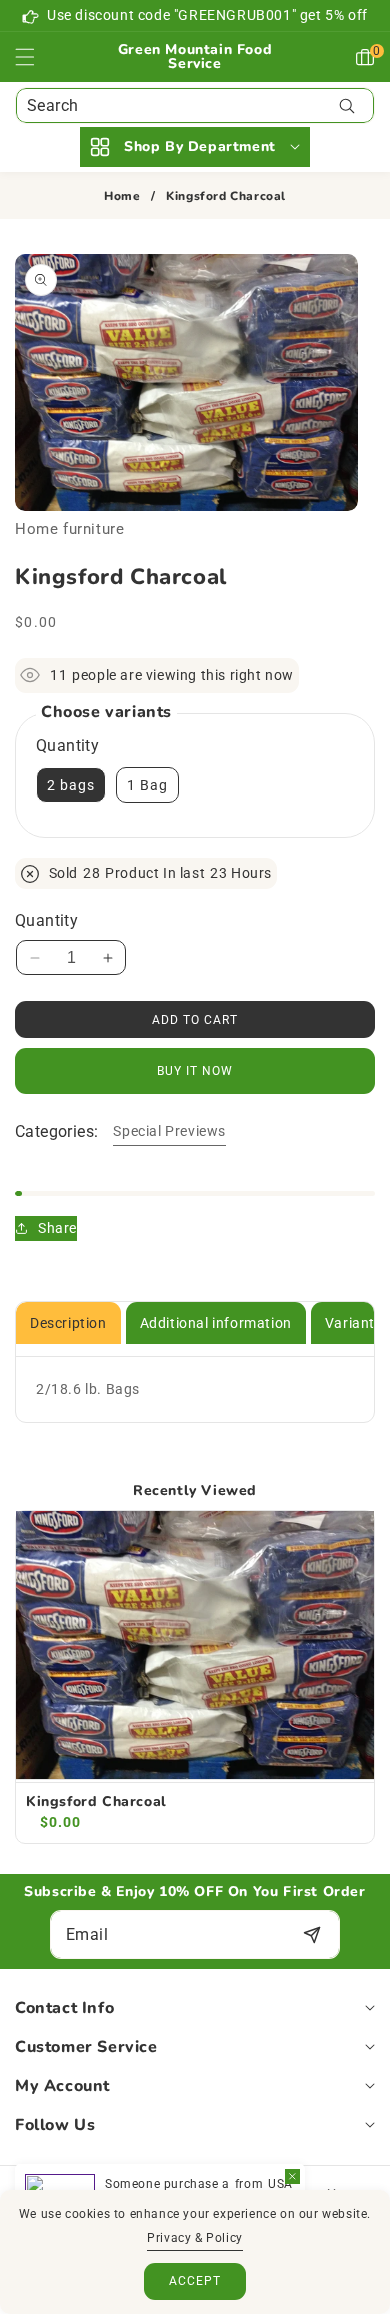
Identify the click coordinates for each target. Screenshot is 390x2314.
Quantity (46, 920)
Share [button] (57, 1228)
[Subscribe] (311, 1934)
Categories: (56, 1131)
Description (68, 1323)
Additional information (216, 1323)
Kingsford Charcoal (96, 1802)
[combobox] (195, 105)
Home (122, 196)
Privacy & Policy (195, 2238)
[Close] (292, 2176)
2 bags (71, 785)
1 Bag (147, 785)
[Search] (346, 105)
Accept (195, 2281)
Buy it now (195, 1071)
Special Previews (169, 1131)
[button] (37, 57)
